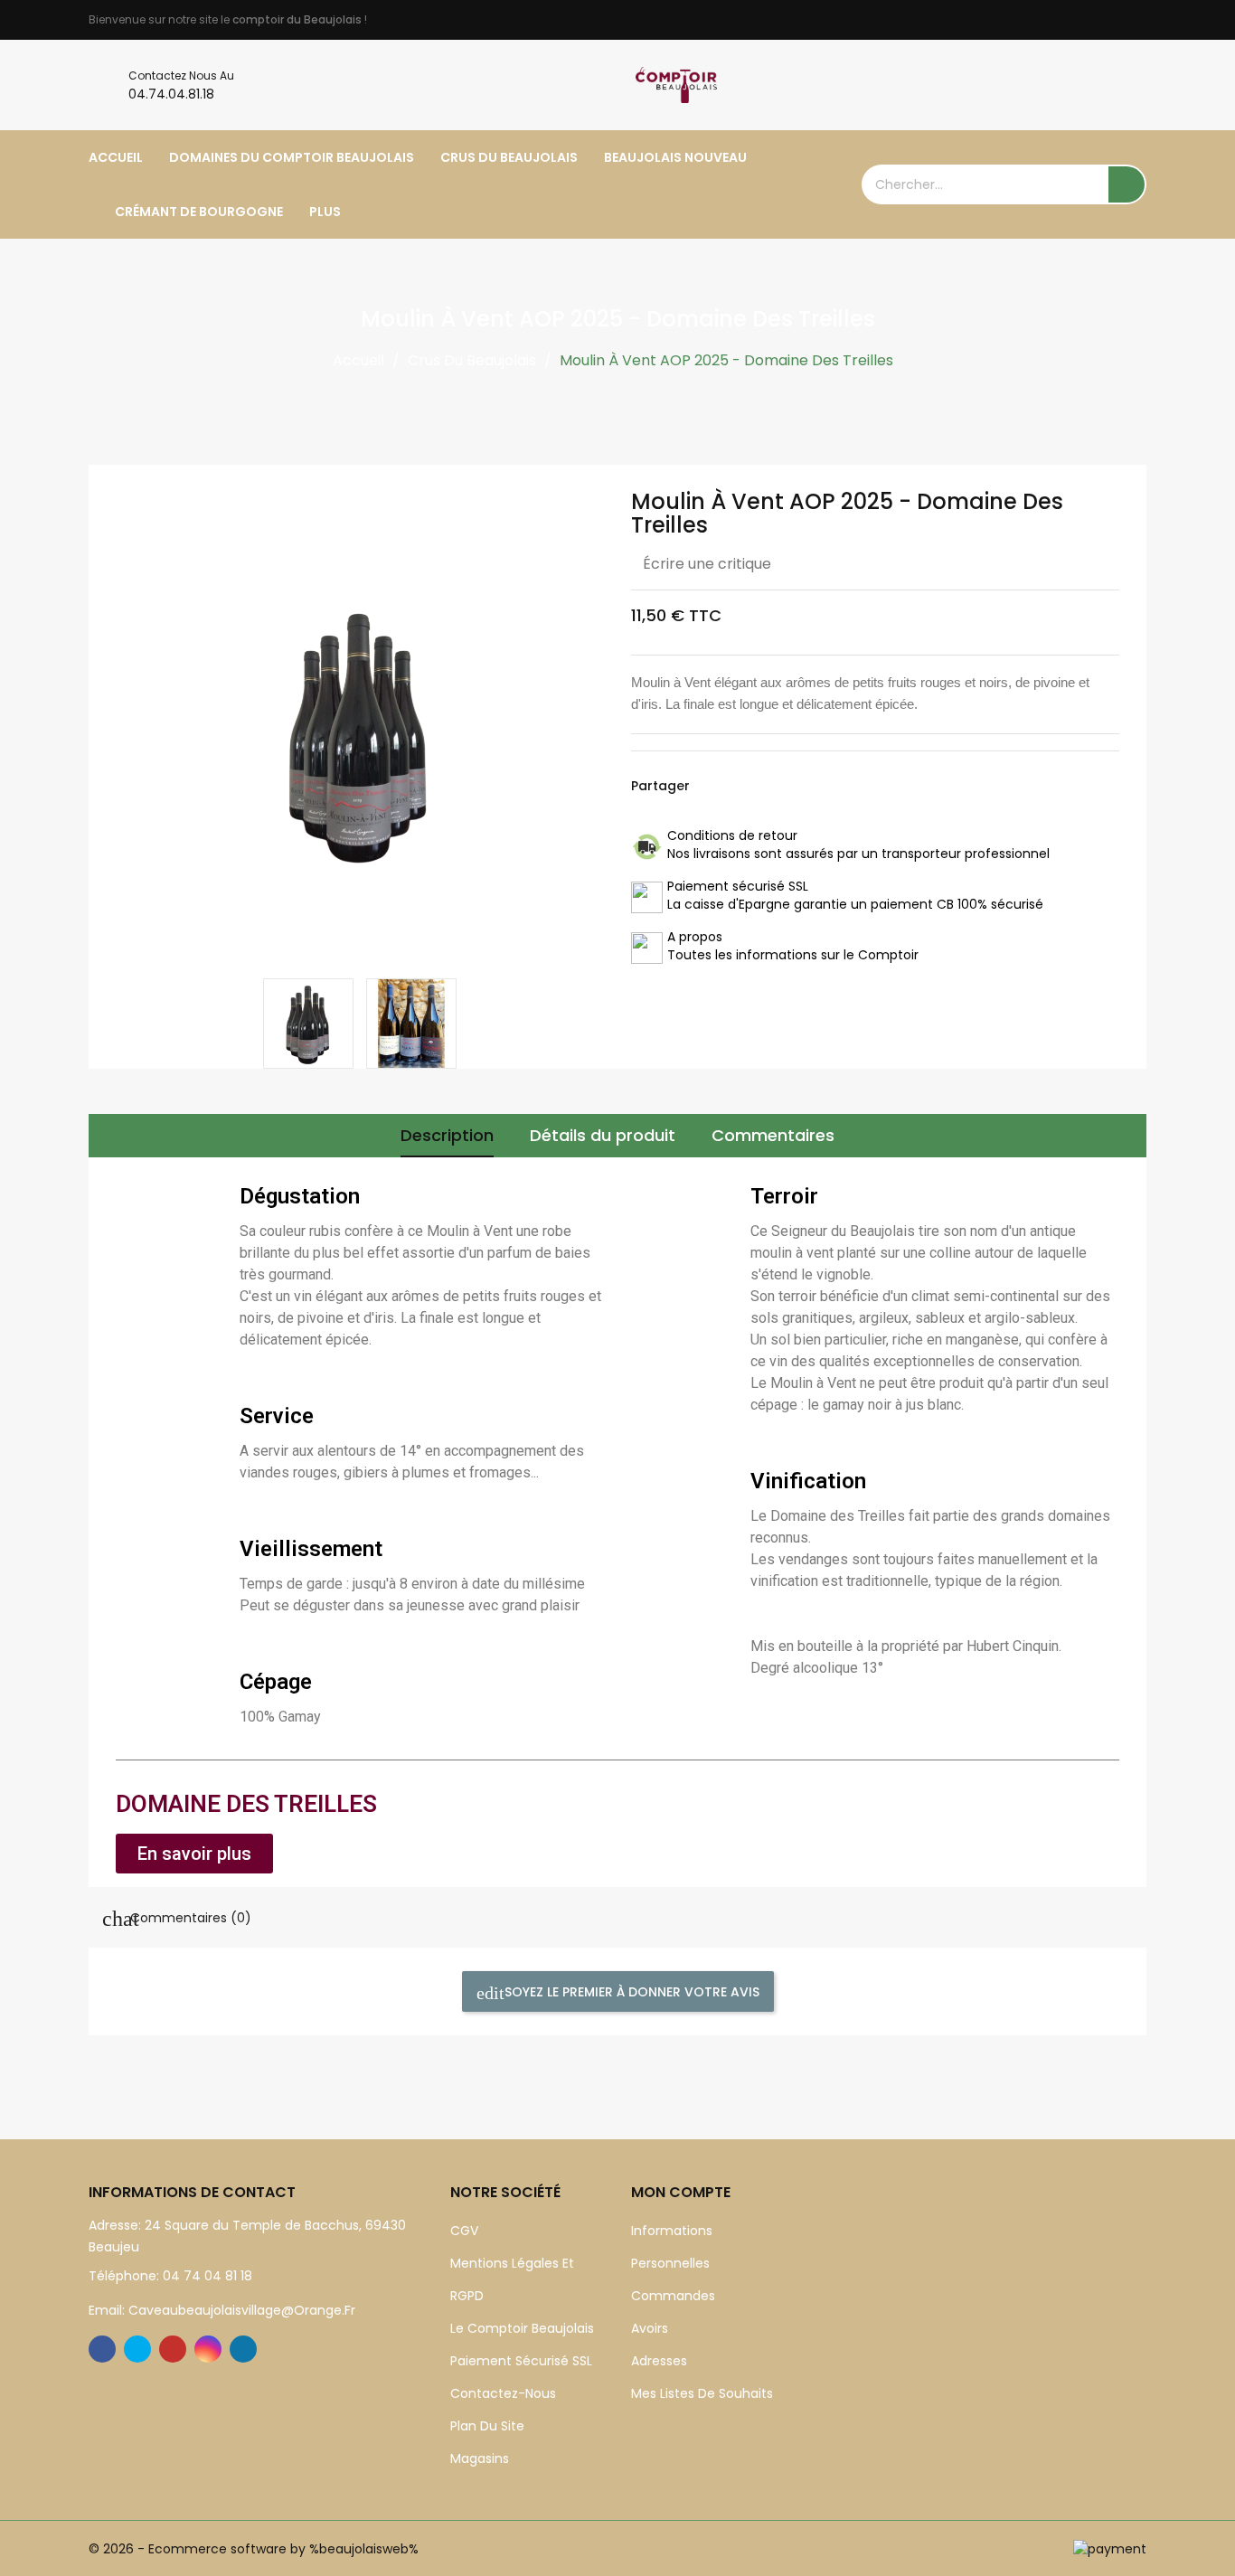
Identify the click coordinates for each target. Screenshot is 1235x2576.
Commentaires (773, 1135)
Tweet (744, 786)
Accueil (116, 157)
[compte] (1132, 85)
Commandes (673, 2296)
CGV (464, 2231)
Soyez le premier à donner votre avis (630, 1992)
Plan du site (487, 2426)
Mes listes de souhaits (702, 2393)
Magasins (480, 2458)
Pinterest (780, 786)
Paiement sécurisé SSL (521, 2361)
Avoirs (650, 2328)
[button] (194, 1854)
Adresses (659, 2361)
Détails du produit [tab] (603, 1135)
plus (325, 212)
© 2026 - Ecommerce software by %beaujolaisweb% (254, 2549)
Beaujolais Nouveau (675, 157)
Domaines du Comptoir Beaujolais (292, 157)
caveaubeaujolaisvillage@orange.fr (240, 2310)
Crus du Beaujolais (509, 157)
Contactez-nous (503, 2393)
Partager (708, 786)
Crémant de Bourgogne (199, 212)
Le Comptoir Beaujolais (522, 2328)
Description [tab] (447, 1135)
